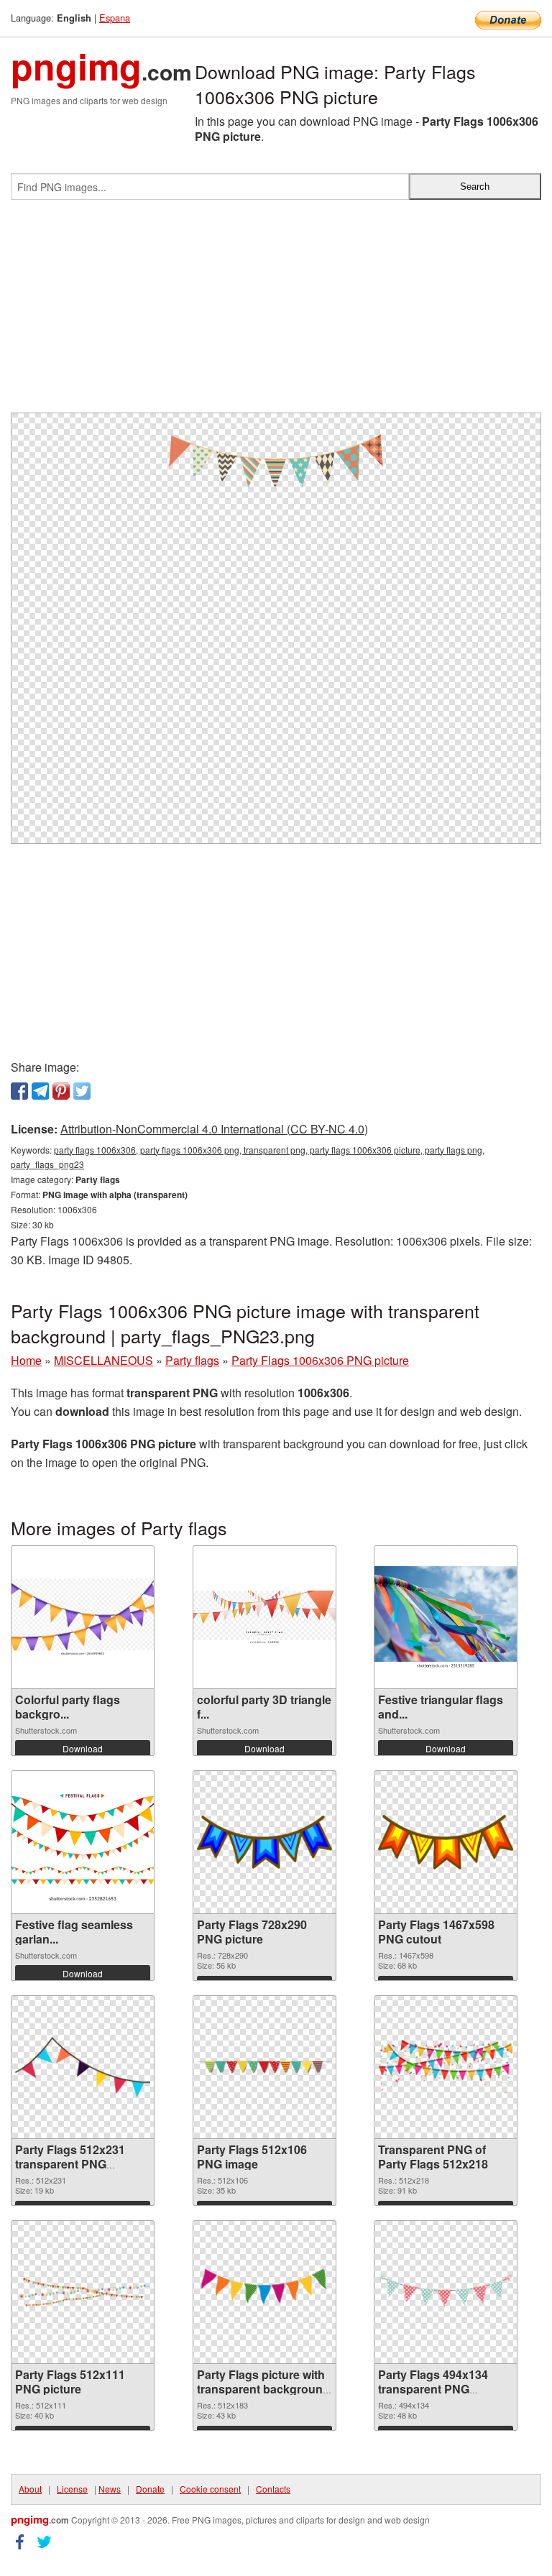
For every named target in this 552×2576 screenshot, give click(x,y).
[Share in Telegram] (40, 1091)
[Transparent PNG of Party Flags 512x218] (446, 2067)
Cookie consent (210, 2489)
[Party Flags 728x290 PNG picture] (264, 1842)
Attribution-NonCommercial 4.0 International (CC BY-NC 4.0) (214, 1129)
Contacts (273, 2489)
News (110, 2489)
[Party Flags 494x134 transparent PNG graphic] (446, 2292)
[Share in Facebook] (19, 1091)
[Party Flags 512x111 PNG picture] (83, 2292)
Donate (150, 2489)
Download (83, 1748)
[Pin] (61, 1091)
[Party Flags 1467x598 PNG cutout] (446, 1842)
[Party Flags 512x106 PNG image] (264, 2067)
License (72, 2489)
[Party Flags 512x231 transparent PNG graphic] (83, 2067)
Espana (115, 18)
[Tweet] (82, 1091)
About (30, 2489)
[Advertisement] (276, 312)
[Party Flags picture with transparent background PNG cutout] (264, 2292)
